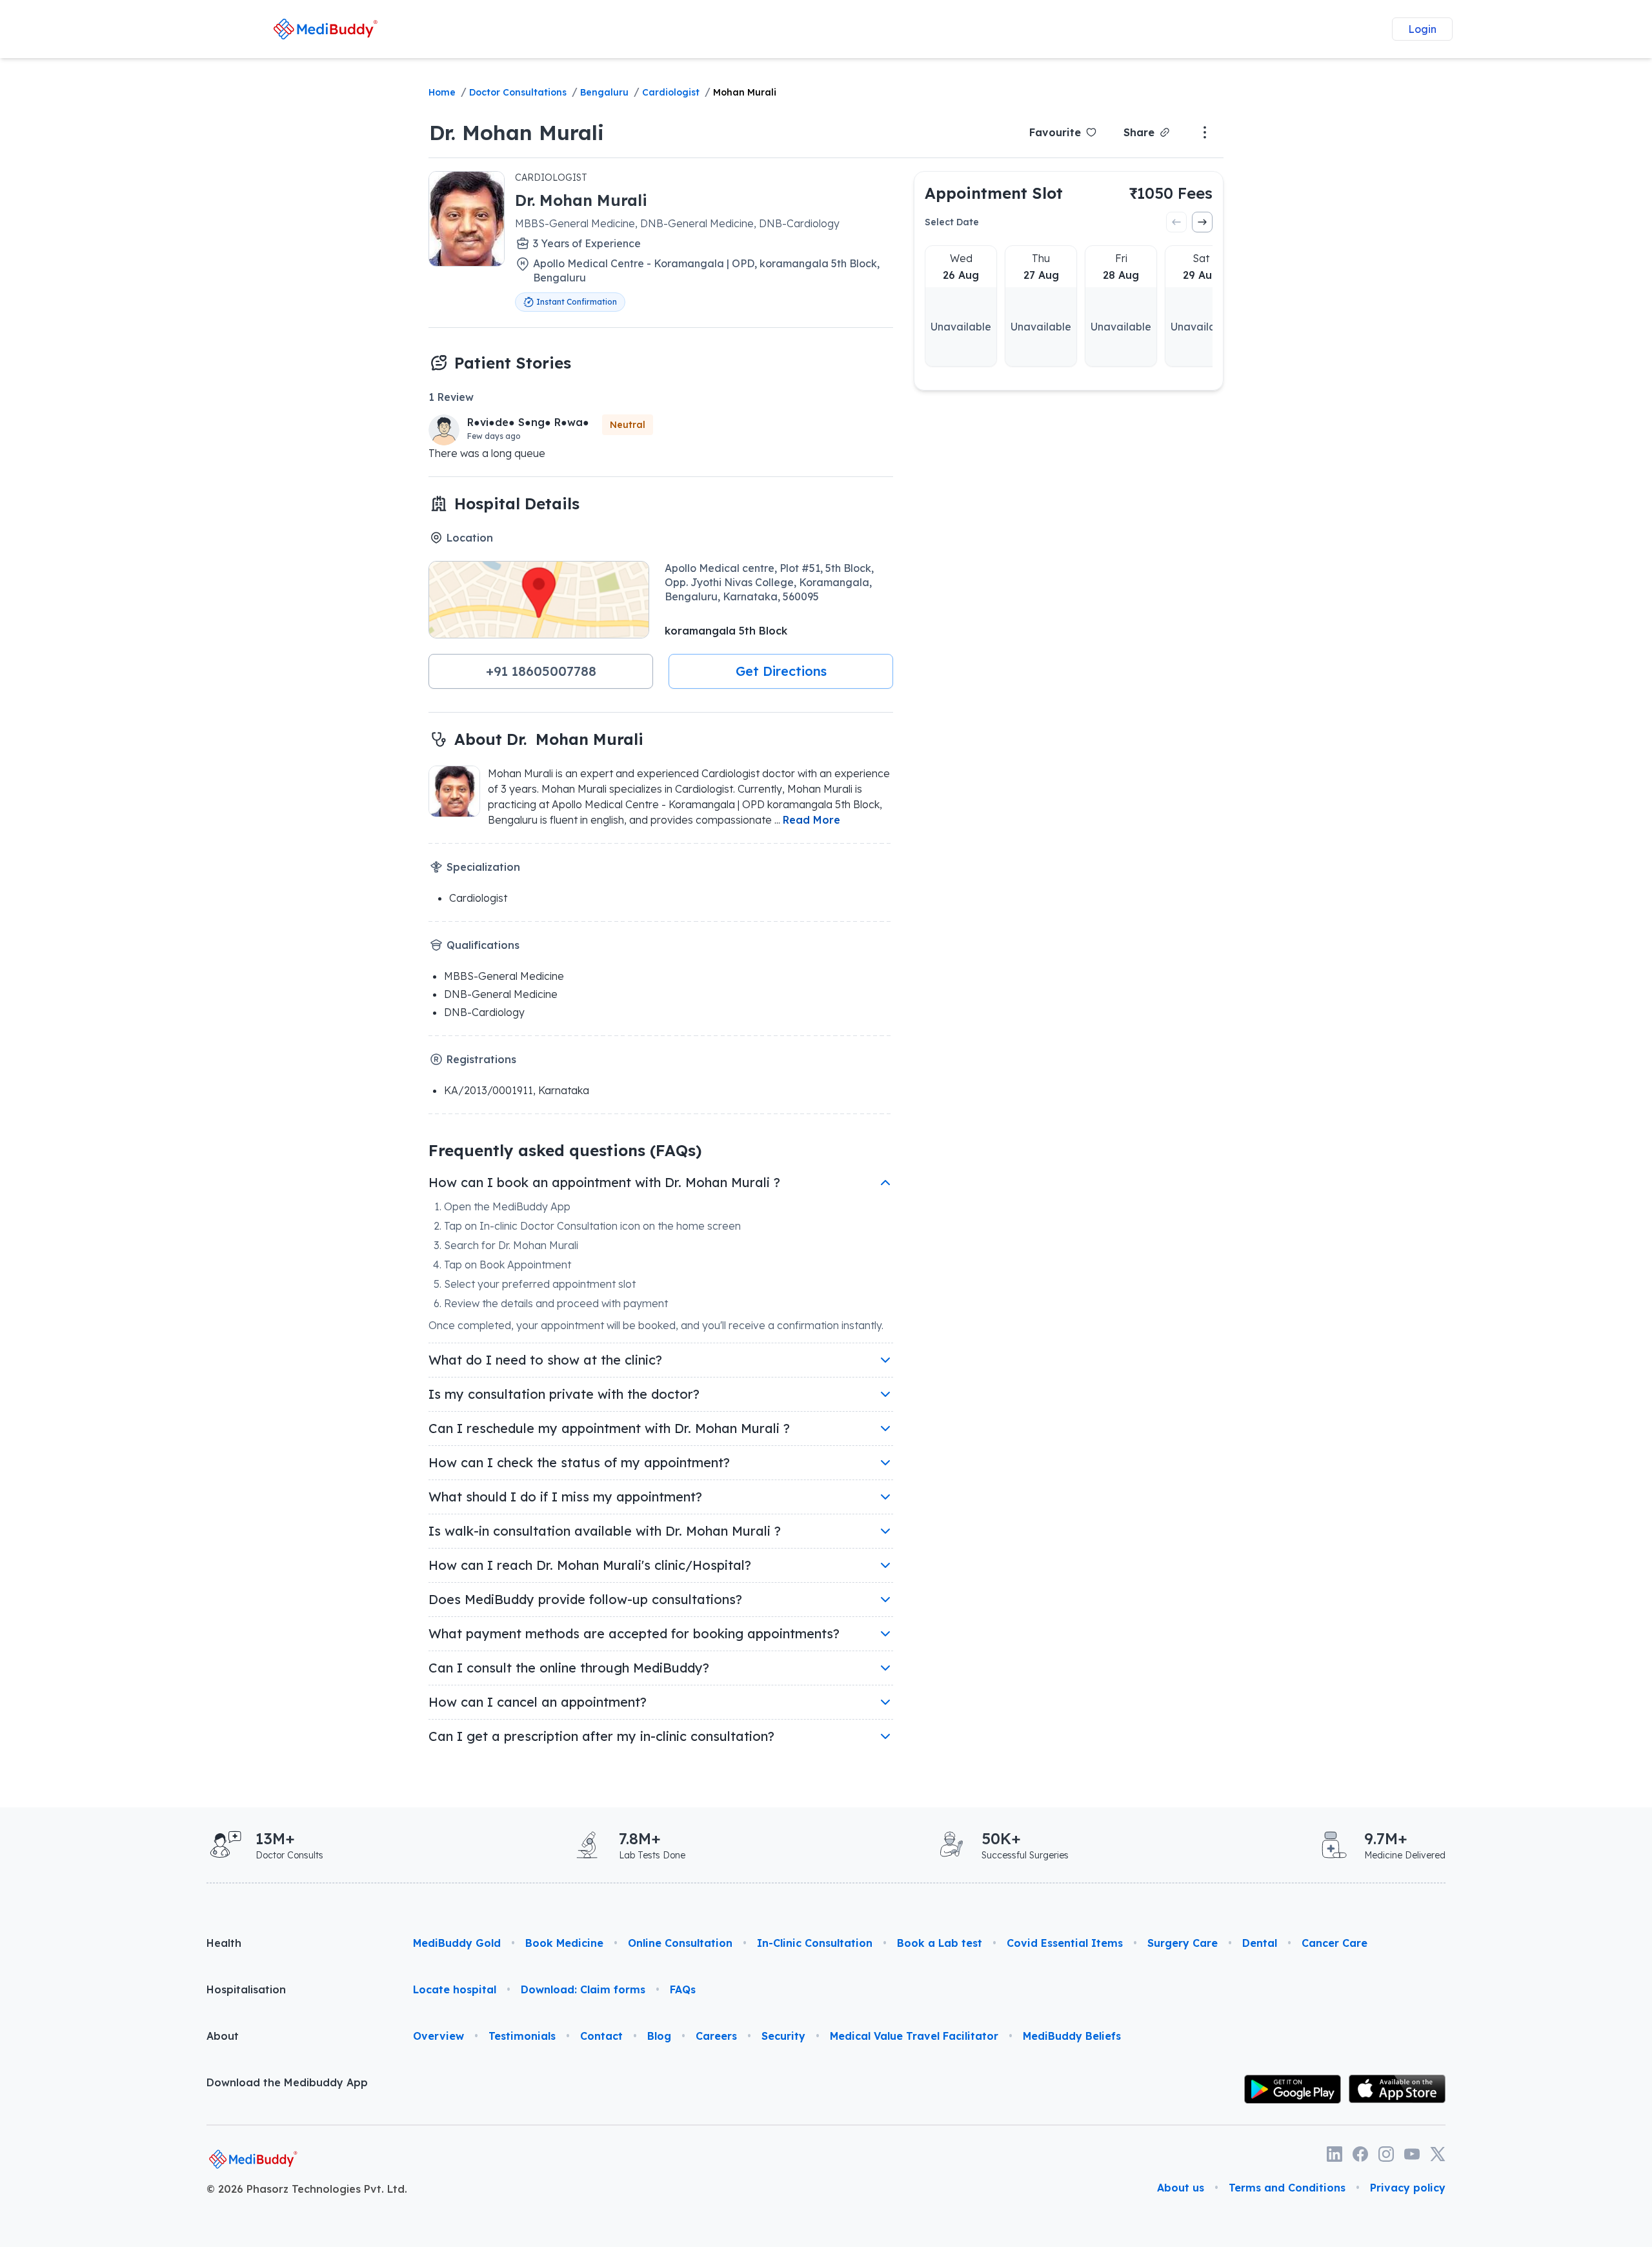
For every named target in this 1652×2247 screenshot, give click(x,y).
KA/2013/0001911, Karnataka (517, 1090)
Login (1422, 29)
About (223, 2036)
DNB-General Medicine (501, 994)
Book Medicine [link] (564, 1943)
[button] (541, 671)
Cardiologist (671, 92)
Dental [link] (1260, 1943)
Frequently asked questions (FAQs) (565, 1150)
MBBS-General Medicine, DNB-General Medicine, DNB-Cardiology (677, 223)
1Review (451, 397)
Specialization (483, 867)
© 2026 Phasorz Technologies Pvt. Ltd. (307, 2189)
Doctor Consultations (518, 92)
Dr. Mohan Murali (517, 132)
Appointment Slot (994, 193)
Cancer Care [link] (1335, 1943)
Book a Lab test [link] (940, 1943)
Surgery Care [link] (1183, 1943)
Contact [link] (601, 2036)
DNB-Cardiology (484, 1012)
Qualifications (483, 945)
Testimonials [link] (522, 2036)
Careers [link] (716, 2036)
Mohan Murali (745, 92)
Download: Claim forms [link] (583, 1989)
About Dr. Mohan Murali (549, 739)
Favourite (1055, 132)
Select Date (952, 222)
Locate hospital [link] (455, 1989)
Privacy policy (1408, 2188)
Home (442, 92)
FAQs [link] (683, 1989)
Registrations (481, 1059)
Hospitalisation (246, 1989)
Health (224, 1943)
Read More (811, 820)
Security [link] (783, 2036)
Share (1139, 132)
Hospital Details (517, 503)
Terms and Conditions (1287, 2188)
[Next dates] (1202, 222)
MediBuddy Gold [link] (457, 1943)
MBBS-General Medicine (504, 976)
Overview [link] (438, 2036)
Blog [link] (659, 2036)
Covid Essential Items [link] (1065, 1943)
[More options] (1205, 132)
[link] (325, 29)
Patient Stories (513, 363)
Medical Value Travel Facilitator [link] (914, 2036)
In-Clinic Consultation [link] (815, 1943)
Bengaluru (604, 92)
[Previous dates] (1176, 222)
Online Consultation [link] (680, 1943)
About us (1181, 2188)
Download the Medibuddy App (287, 2082)
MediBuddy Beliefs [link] (1072, 2036)
